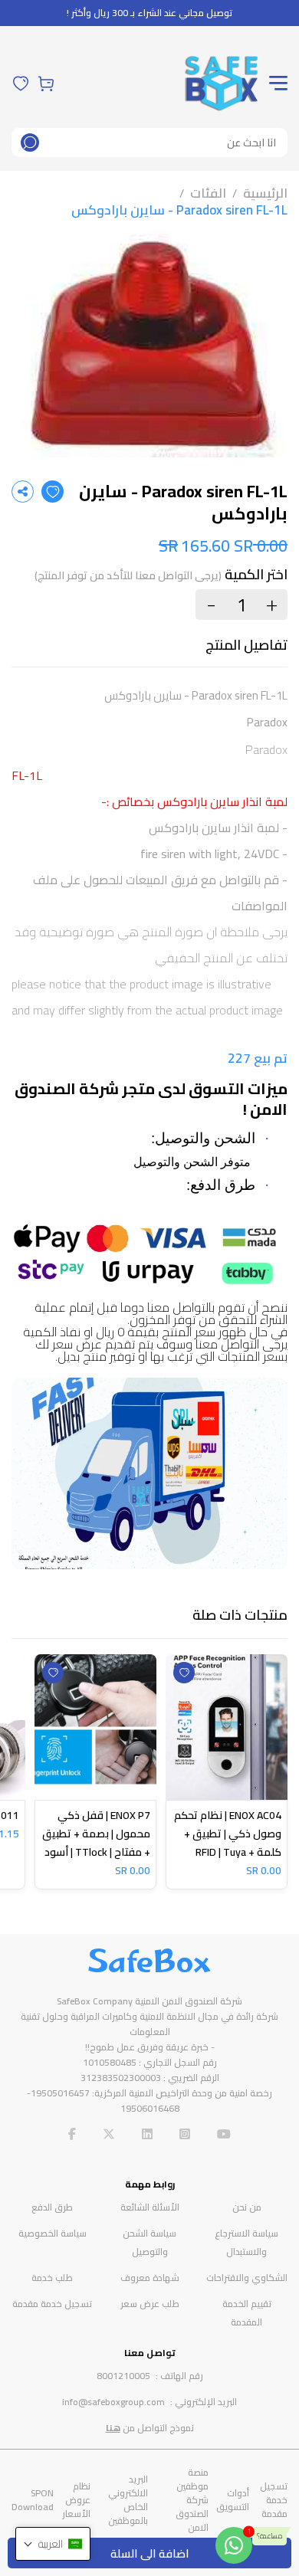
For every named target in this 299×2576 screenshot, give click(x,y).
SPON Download (33, 2500)
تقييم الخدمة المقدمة (247, 2313)
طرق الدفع (52, 2207)
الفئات (208, 193)
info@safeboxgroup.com (113, 2402)
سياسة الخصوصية (53, 2233)
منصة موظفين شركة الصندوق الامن (192, 2500)
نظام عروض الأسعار (76, 2500)
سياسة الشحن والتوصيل (149, 2242)
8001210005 (123, 2376)
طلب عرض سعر (150, 2304)
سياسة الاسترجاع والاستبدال (246, 2242)
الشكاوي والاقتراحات (247, 2278)
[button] (53, 2544)
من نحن (247, 2207)
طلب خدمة (52, 2278)
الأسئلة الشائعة (150, 2207)
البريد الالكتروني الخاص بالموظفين (128, 2500)
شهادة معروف (150, 2278)
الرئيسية (265, 193)
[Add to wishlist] (53, 492)
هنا (113, 2428)
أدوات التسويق (233, 2500)
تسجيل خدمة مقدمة (52, 2304)
